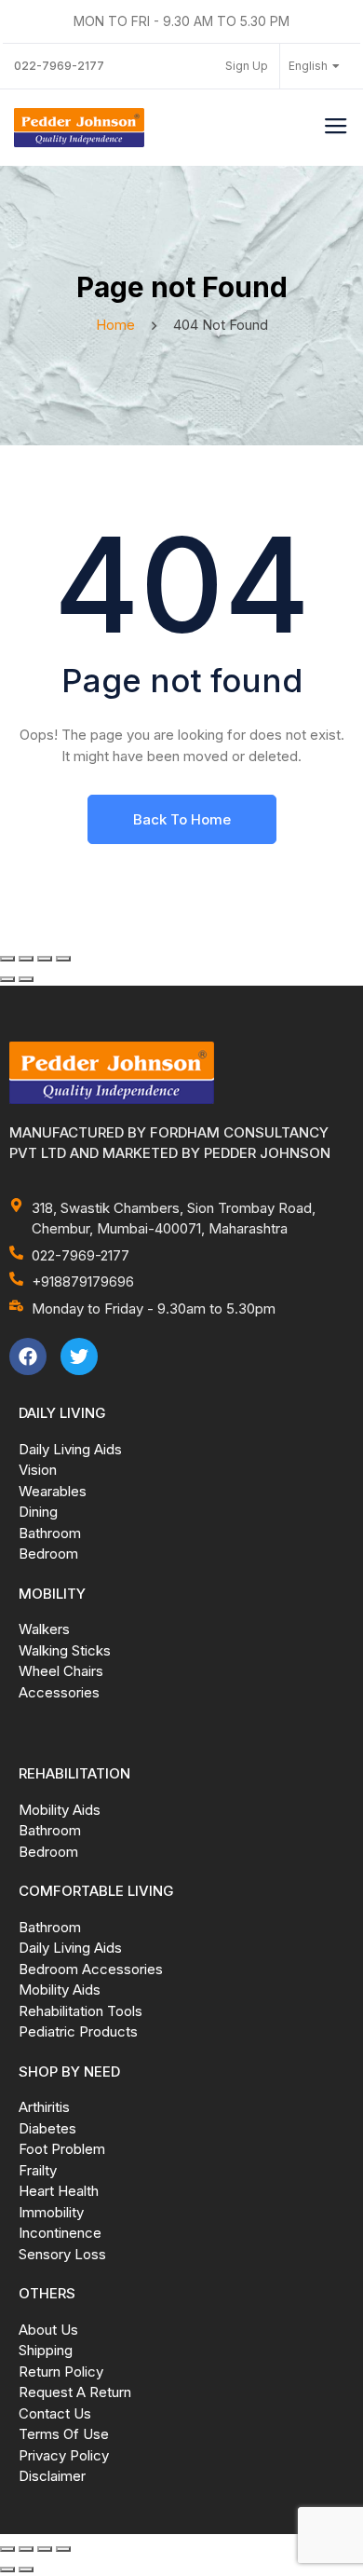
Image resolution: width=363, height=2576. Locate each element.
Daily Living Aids (70, 1449)
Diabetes (47, 2128)
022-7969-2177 (59, 66)
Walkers (44, 1629)
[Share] (45, 959)
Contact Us (55, 2413)
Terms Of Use (64, 2434)
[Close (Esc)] (63, 959)
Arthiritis (44, 2107)
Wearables (53, 1491)
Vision (38, 1470)
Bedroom (48, 1554)
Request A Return (75, 2392)
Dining (38, 1512)
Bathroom (50, 1533)
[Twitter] (79, 1356)
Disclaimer (52, 2476)
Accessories (59, 1692)
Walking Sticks (65, 1650)
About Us (48, 2330)
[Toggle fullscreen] (26, 959)
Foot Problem (62, 2149)
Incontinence (60, 2233)
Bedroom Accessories (91, 1969)
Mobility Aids (60, 1810)
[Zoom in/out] (7, 959)
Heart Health (59, 2191)
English (308, 66)
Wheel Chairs (61, 1671)
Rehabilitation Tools (81, 2011)
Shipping (46, 2350)
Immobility (51, 2212)
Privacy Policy (64, 2455)
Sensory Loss (62, 2254)
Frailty (38, 2170)
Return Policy (61, 2372)
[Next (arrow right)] (26, 979)
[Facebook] (28, 1356)
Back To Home (182, 819)
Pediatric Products (78, 2031)
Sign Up (247, 66)
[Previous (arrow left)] (7, 979)
